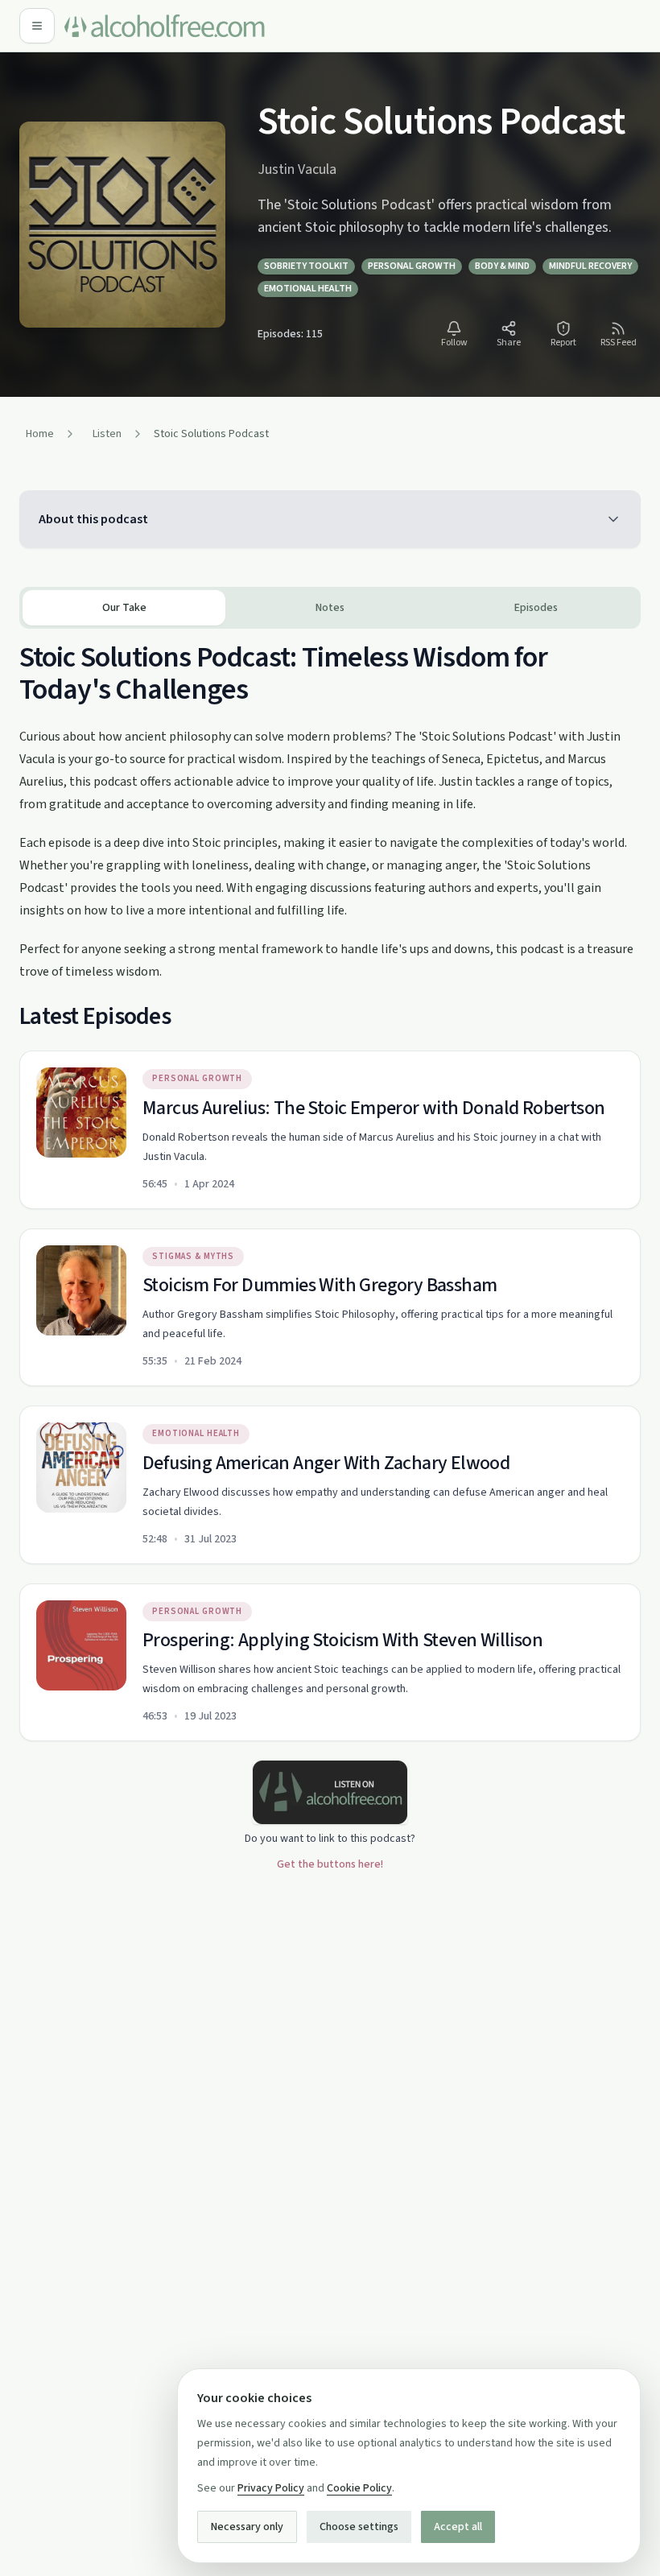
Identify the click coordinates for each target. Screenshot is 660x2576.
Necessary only (247, 2527)
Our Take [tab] (124, 608)
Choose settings (359, 2527)
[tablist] (330, 608)
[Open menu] (37, 26)
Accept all (458, 2527)
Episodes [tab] (536, 608)
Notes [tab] (330, 608)
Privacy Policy (271, 2488)
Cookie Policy (359, 2488)
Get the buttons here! (330, 1864)
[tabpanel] (330, 1185)
